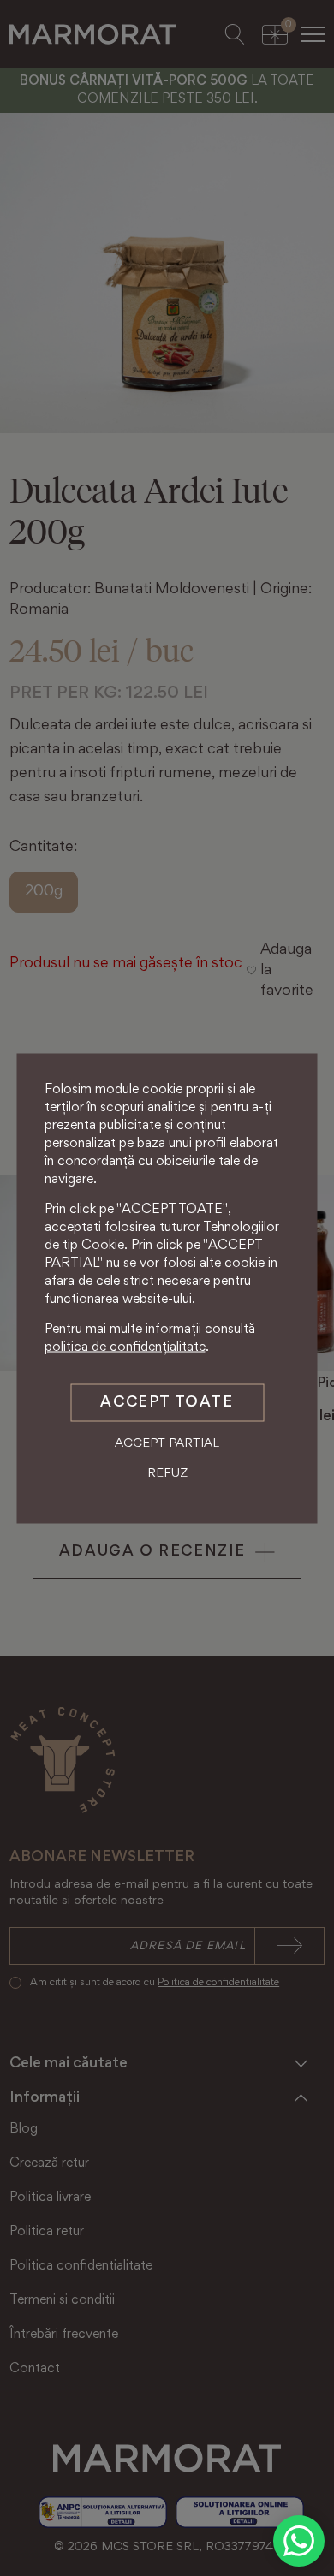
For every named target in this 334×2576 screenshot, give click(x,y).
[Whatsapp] (299, 2541)
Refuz (167, 1474)
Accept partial (167, 1443)
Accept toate (167, 1402)
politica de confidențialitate (125, 1347)
